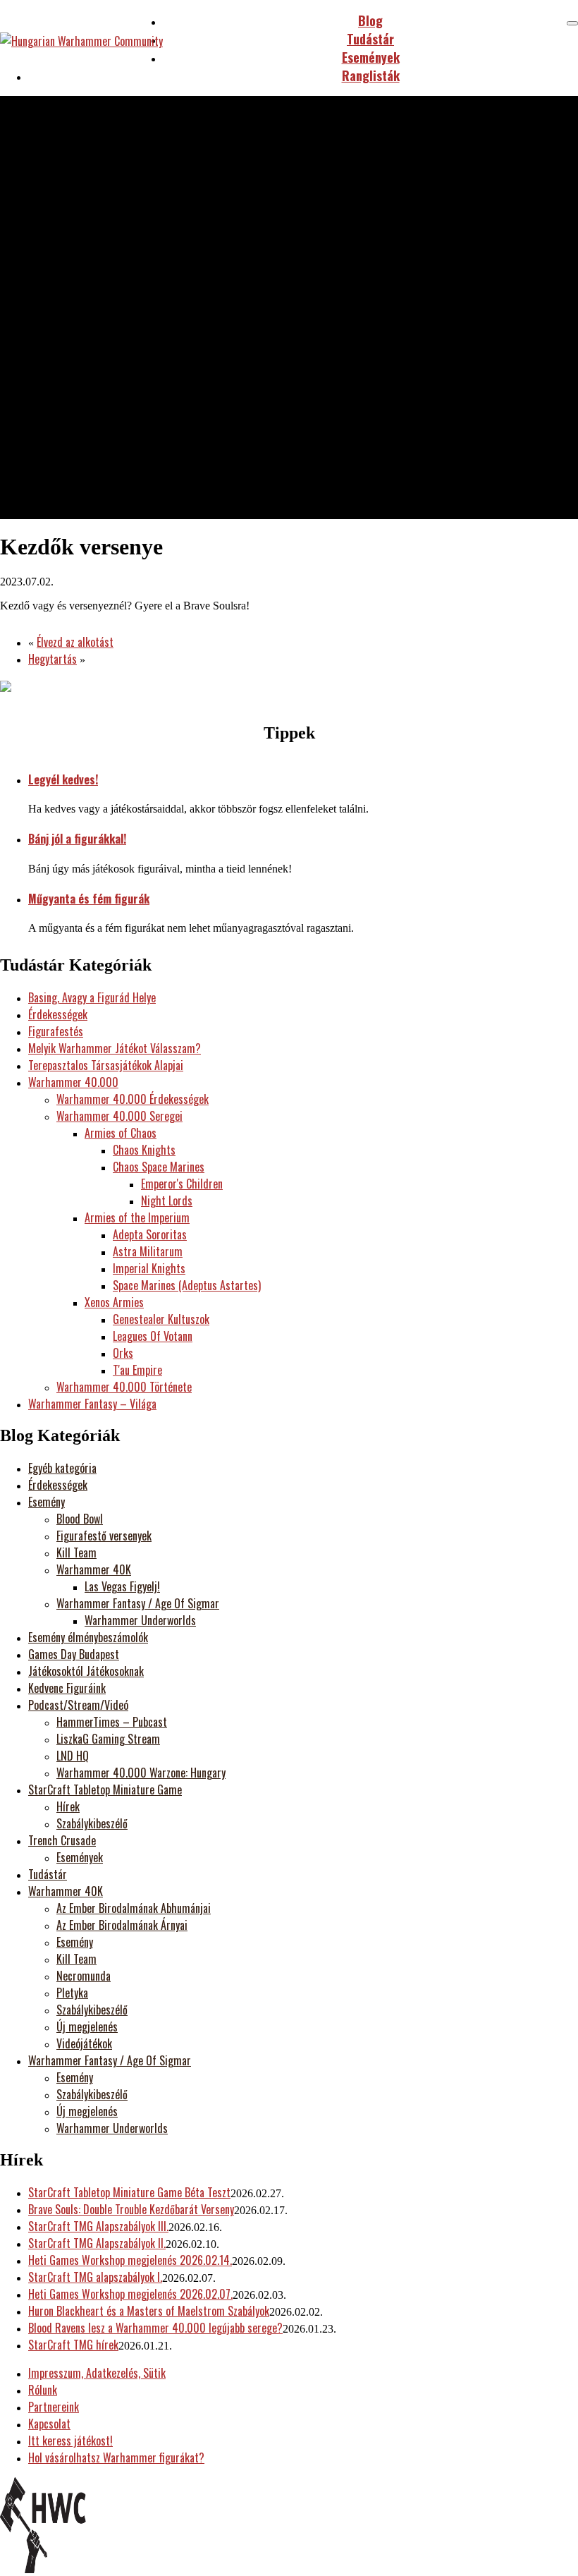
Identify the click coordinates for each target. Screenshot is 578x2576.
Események (80, 1857)
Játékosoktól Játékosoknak (86, 1671)
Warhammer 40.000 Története (124, 1387)
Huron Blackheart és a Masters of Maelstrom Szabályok (149, 2311)
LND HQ (73, 1756)
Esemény (47, 1502)
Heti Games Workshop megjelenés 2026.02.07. (130, 2294)
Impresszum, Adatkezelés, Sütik (97, 2373)
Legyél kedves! (63, 779)
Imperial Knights (149, 1268)
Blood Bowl (80, 1519)
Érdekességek (58, 1014)
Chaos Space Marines (159, 1167)
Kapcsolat (49, 2424)
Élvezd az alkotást (75, 642)
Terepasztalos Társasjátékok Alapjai (106, 1065)
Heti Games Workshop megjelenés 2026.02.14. (130, 2260)
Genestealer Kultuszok (161, 1319)
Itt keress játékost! (70, 2441)
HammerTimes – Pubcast (112, 1722)
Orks (123, 1353)
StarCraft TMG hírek (73, 2345)
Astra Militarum (148, 1251)
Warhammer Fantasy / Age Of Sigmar (138, 1603)
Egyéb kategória (62, 1468)
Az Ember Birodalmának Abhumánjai (134, 1908)
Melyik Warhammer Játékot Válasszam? (115, 1048)
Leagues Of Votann (153, 1336)
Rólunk (43, 2390)
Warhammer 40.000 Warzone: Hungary (141, 1773)
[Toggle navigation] (572, 23)
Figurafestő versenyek (104, 1536)
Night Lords (167, 1201)
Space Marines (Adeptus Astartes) (187, 1285)
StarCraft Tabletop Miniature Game (105, 1790)
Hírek (68, 1806)
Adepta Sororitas (150, 1234)
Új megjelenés (87, 2027)
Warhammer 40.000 (73, 1082)
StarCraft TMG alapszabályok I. (95, 2277)
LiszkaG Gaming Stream (108, 1739)
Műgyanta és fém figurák (89, 899)
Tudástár (48, 1874)
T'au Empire (137, 1370)
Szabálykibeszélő (92, 1823)
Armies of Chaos (121, 1133)
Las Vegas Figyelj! (122, 1586)
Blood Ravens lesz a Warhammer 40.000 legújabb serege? (155, 2328)
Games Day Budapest (74, 1654)
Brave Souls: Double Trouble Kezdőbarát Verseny (131, 2209)
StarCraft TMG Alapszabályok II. (97, 2243)
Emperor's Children (182, 1184)
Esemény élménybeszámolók (88, 1637)
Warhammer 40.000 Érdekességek (133, 1099)
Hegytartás (53, 659)
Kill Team (76, 1553)
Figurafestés (56, 1031)
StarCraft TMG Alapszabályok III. (98, 2226)
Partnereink (54, 2407)
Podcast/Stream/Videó (78, 1705)
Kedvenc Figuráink (67, 1688)
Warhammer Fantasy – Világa (92, 1404)
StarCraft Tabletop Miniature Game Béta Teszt (129, 2192)
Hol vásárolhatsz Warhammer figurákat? (116, 2457)
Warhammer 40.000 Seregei (119, 1116)
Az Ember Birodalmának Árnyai (122, 1925)
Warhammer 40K (94, 1569)
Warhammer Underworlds (140, 1620)
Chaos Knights (144, 1150)
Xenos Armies (114, 1302)
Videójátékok (84, 2043)
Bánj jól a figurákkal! (77, 839)
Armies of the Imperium (137, 1217)
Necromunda (84, 1976)
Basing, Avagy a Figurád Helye (92, 997)
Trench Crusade (62, 1840)
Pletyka (72, 1993)
